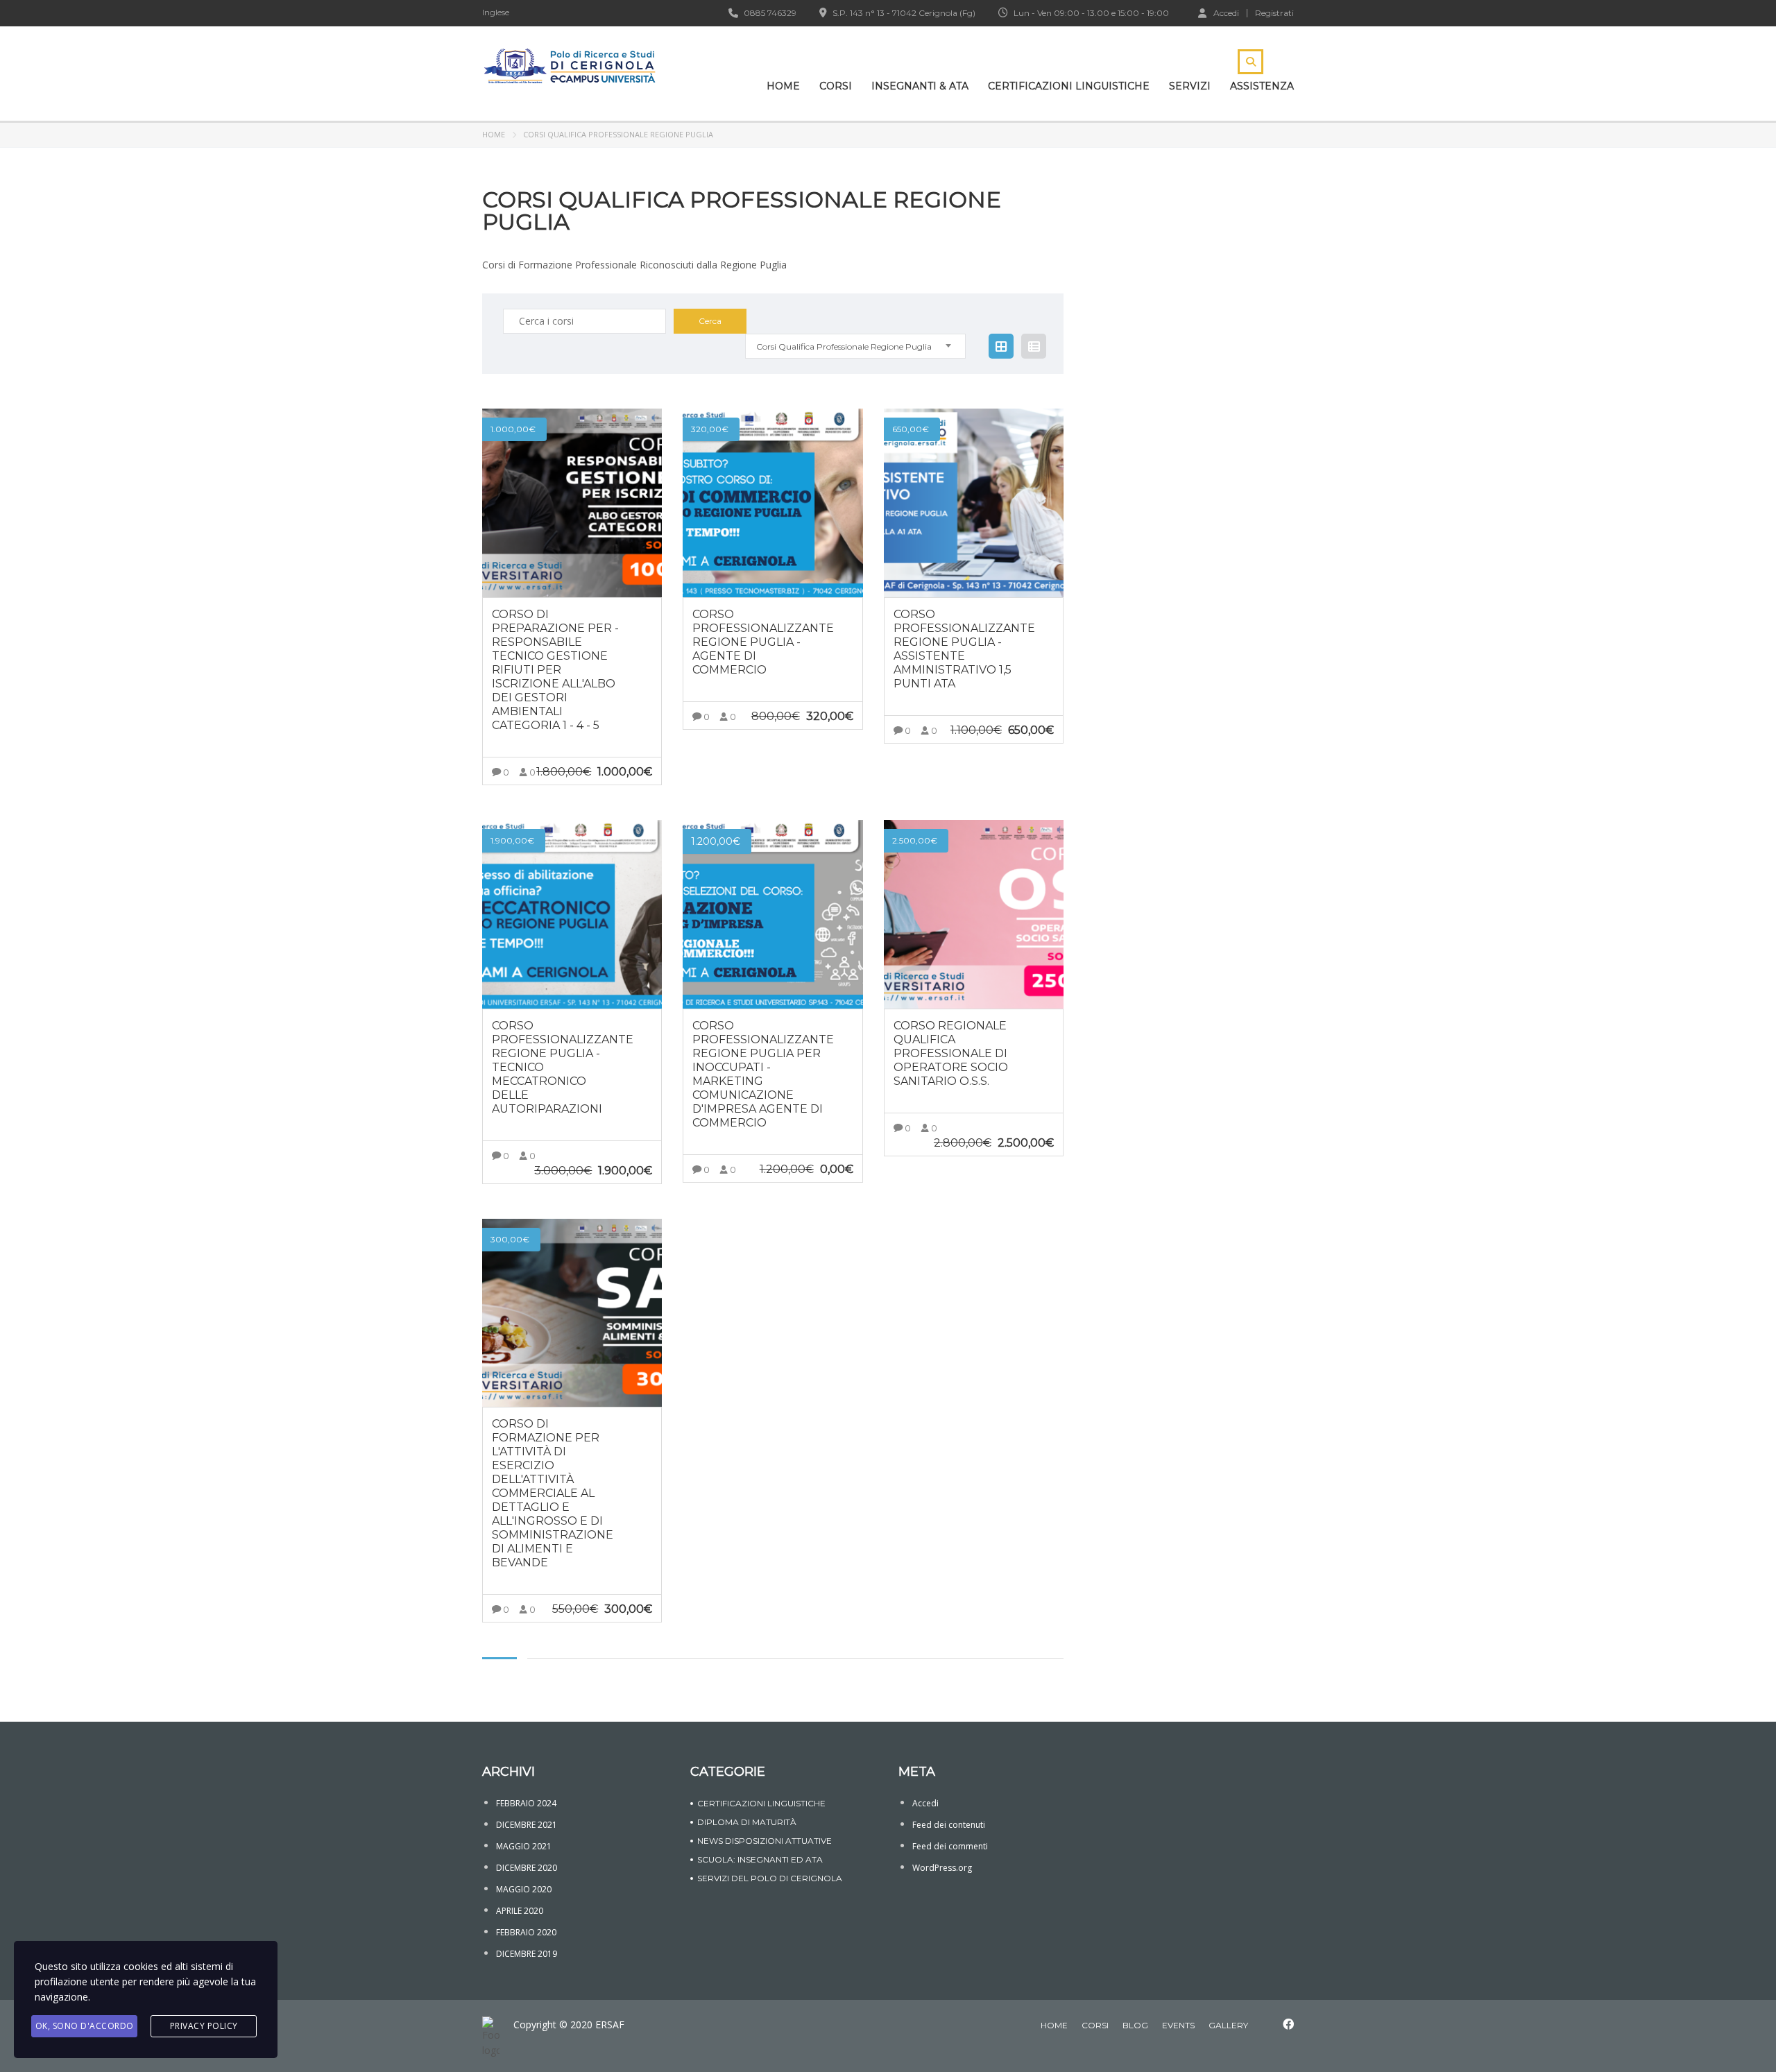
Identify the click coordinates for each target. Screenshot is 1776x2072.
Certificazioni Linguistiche (1069, 86)
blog (1135, 2025)
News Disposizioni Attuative (765, 1841)
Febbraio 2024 (526, 1803)
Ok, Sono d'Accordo (85, 2026)
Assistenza (1262, 86)
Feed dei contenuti (949, 1825)
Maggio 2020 (524, 1889)
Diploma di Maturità (747, 1822)
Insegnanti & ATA (920, 86)
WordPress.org (942, 1868)
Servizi (1190, 86)
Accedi (1226, 12)
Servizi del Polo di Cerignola (770, 1878)
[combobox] (855, 346)
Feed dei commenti (950, 1846)
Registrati (1274, 13)
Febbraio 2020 (526, 1932)
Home (783, 86)
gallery (1228, 2025)
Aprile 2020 (520, 1911)
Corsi (836, 86)
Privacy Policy (204, 2026)
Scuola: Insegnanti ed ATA (760, 1859)
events (1178, 2025)
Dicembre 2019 (527, 1954)
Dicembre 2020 (527, 1868)
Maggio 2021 (524, 1846)
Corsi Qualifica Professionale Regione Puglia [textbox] (844, 346)
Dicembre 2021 (527, 1825)
